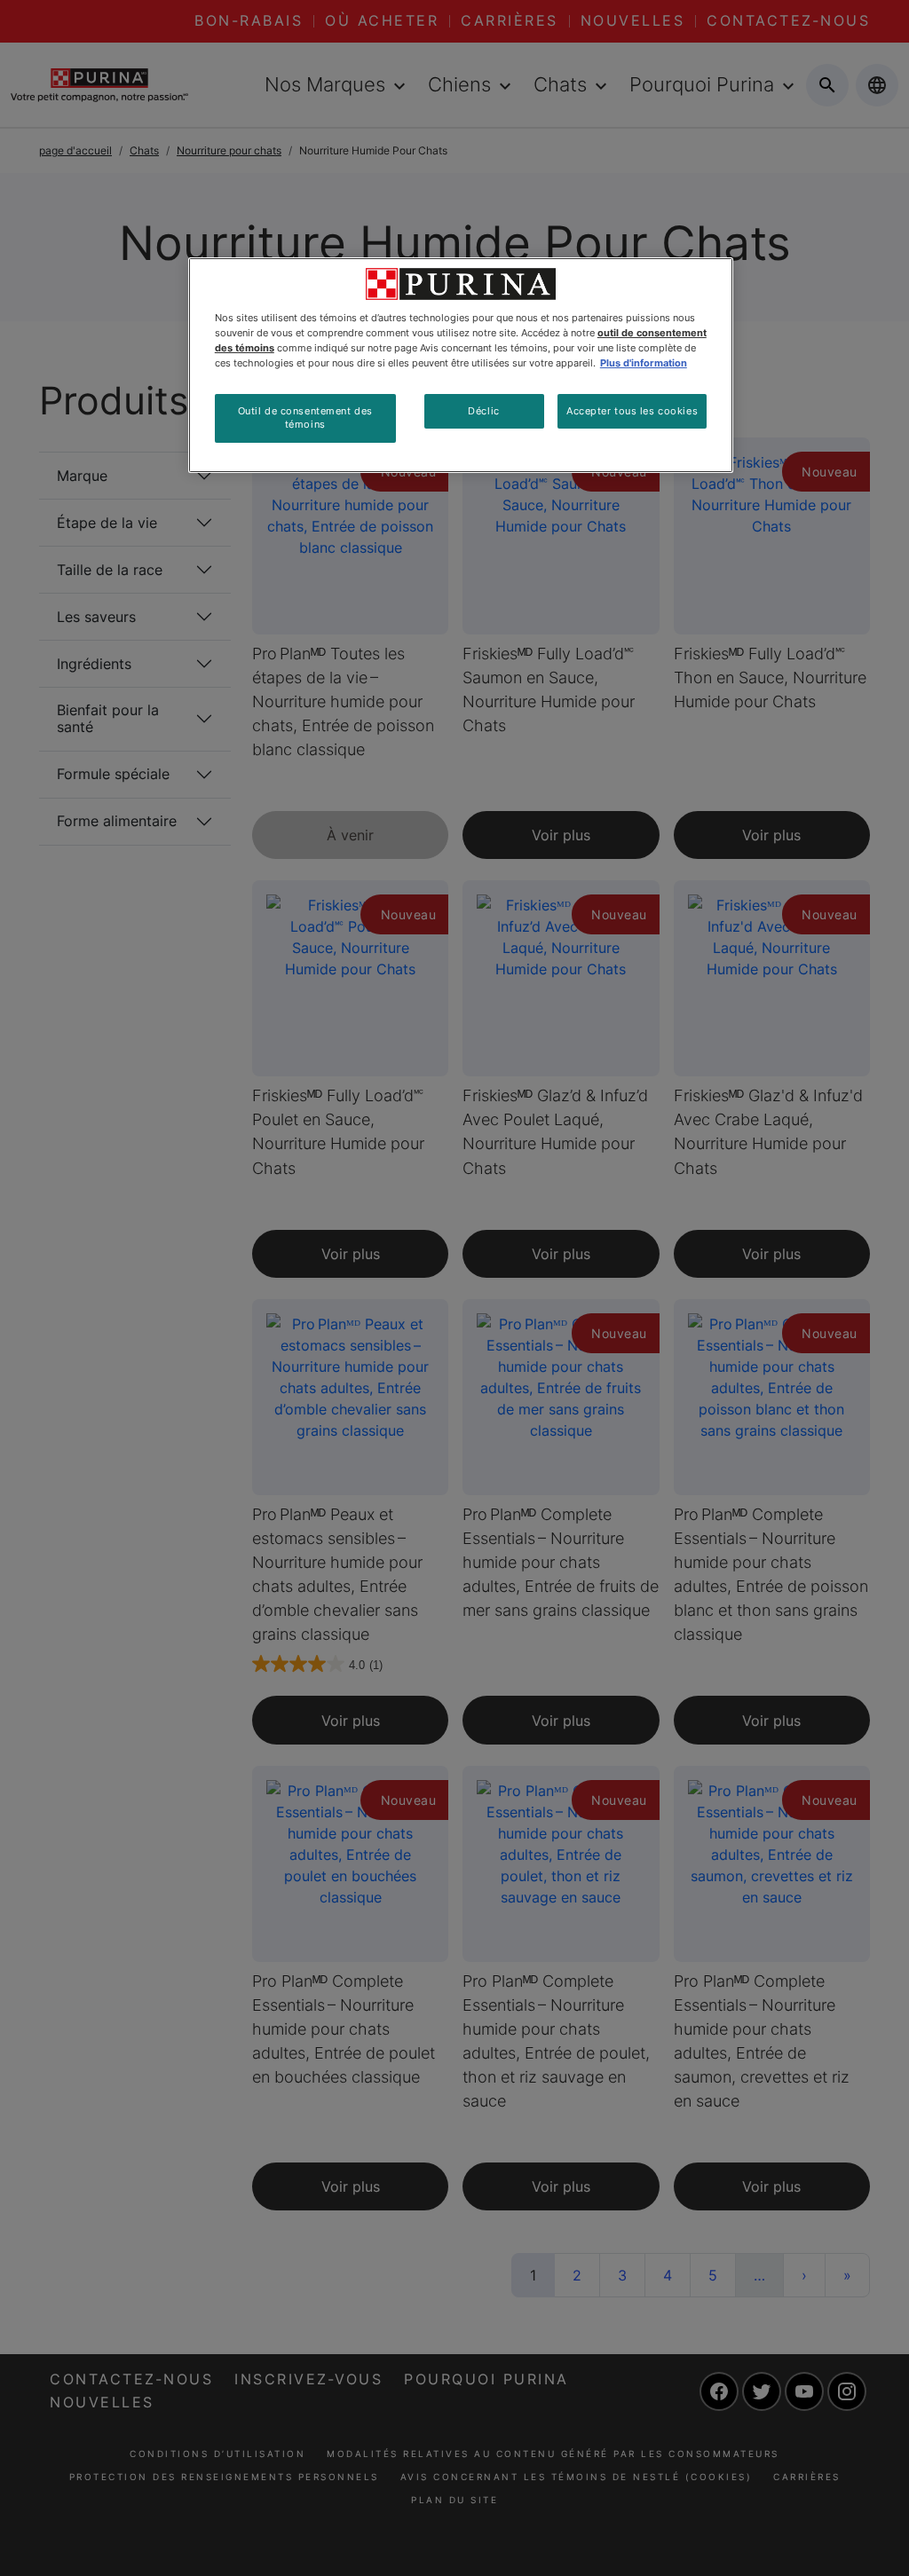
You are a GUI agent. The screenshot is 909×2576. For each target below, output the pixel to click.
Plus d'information (644, 363)
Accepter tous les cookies (632, 411)
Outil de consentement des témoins (305, 418)
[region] (461, 365)
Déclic (483, 411)
